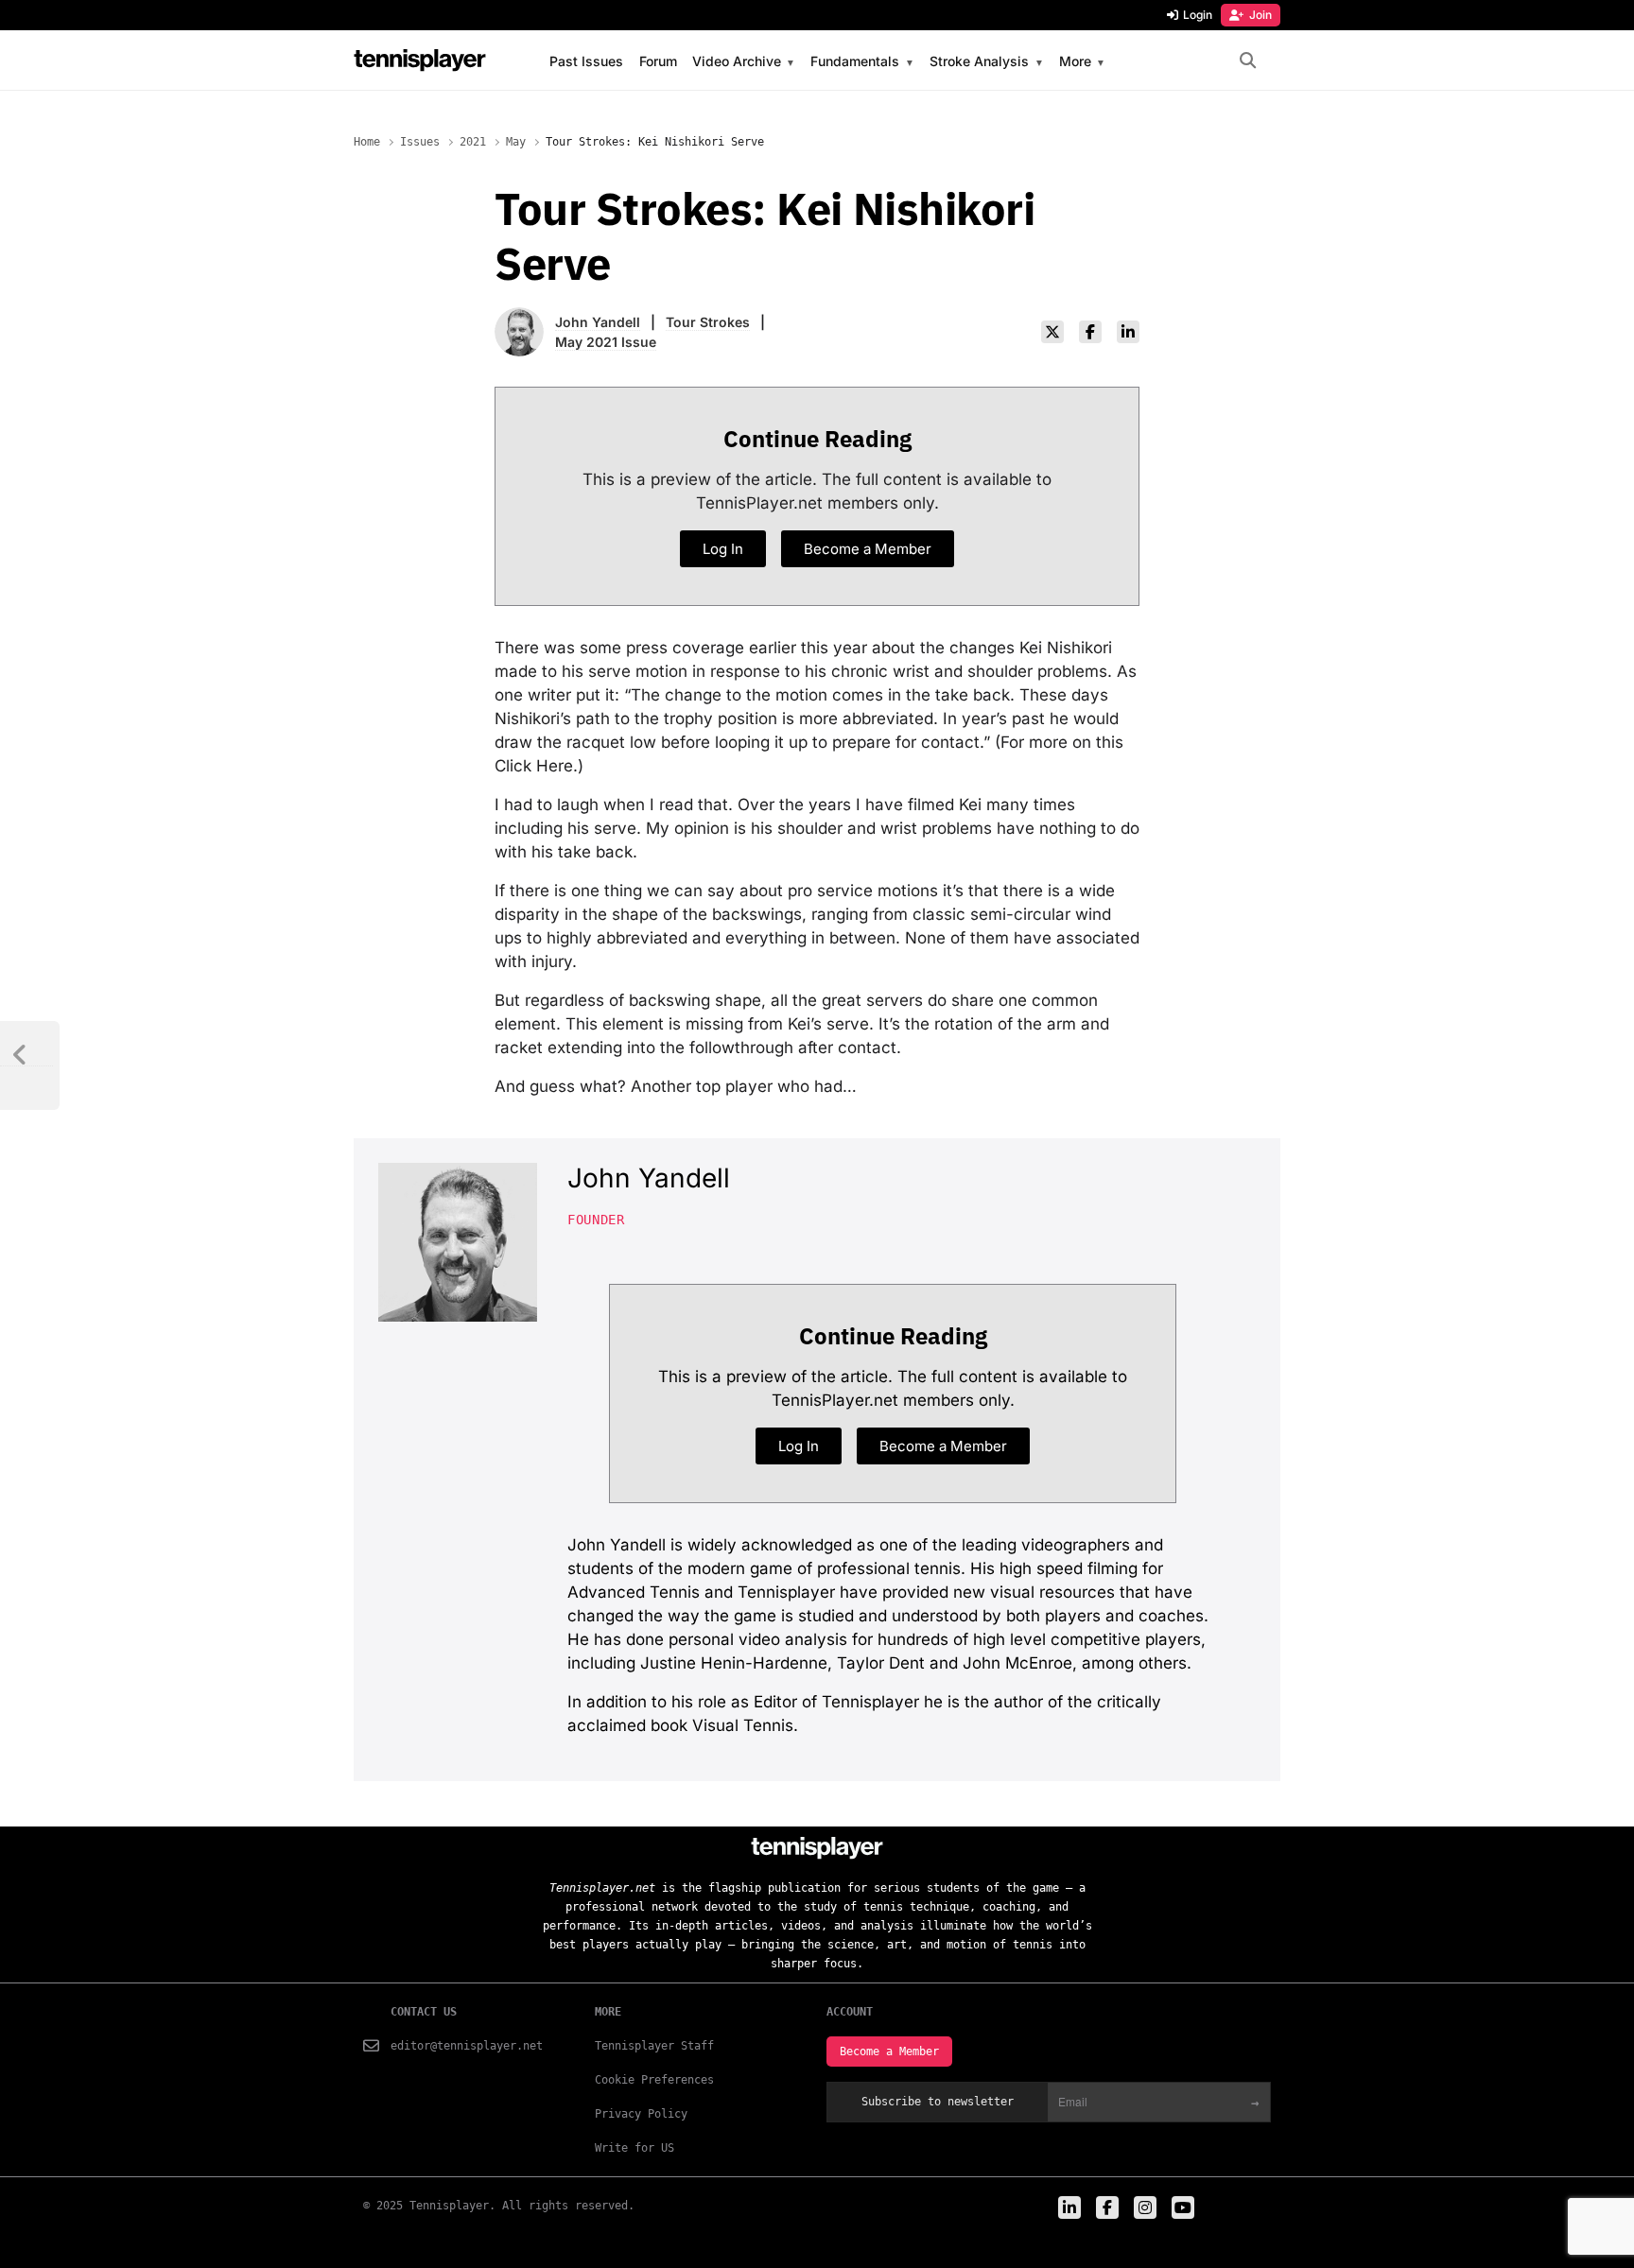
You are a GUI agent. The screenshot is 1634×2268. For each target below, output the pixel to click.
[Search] (1248, 61)
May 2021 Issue (606, 342)
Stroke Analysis (979, 62)
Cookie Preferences (654, 2080)
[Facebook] (1090, 332)
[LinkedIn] (1128, 332)
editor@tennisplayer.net (467, 2046)
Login (1198, 15)
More (1075, 62)
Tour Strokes (708, 322)
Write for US (634, 2148)
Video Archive (737, 62)
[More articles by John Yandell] (519, 319)
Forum (658, 61)
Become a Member (889, 2052)
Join (1260, 15)
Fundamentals (855, 62)
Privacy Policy (641, 2114)
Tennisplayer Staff (654, 2046)
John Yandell (598, 322)
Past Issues (586, 61)
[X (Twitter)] (1052, 332)
